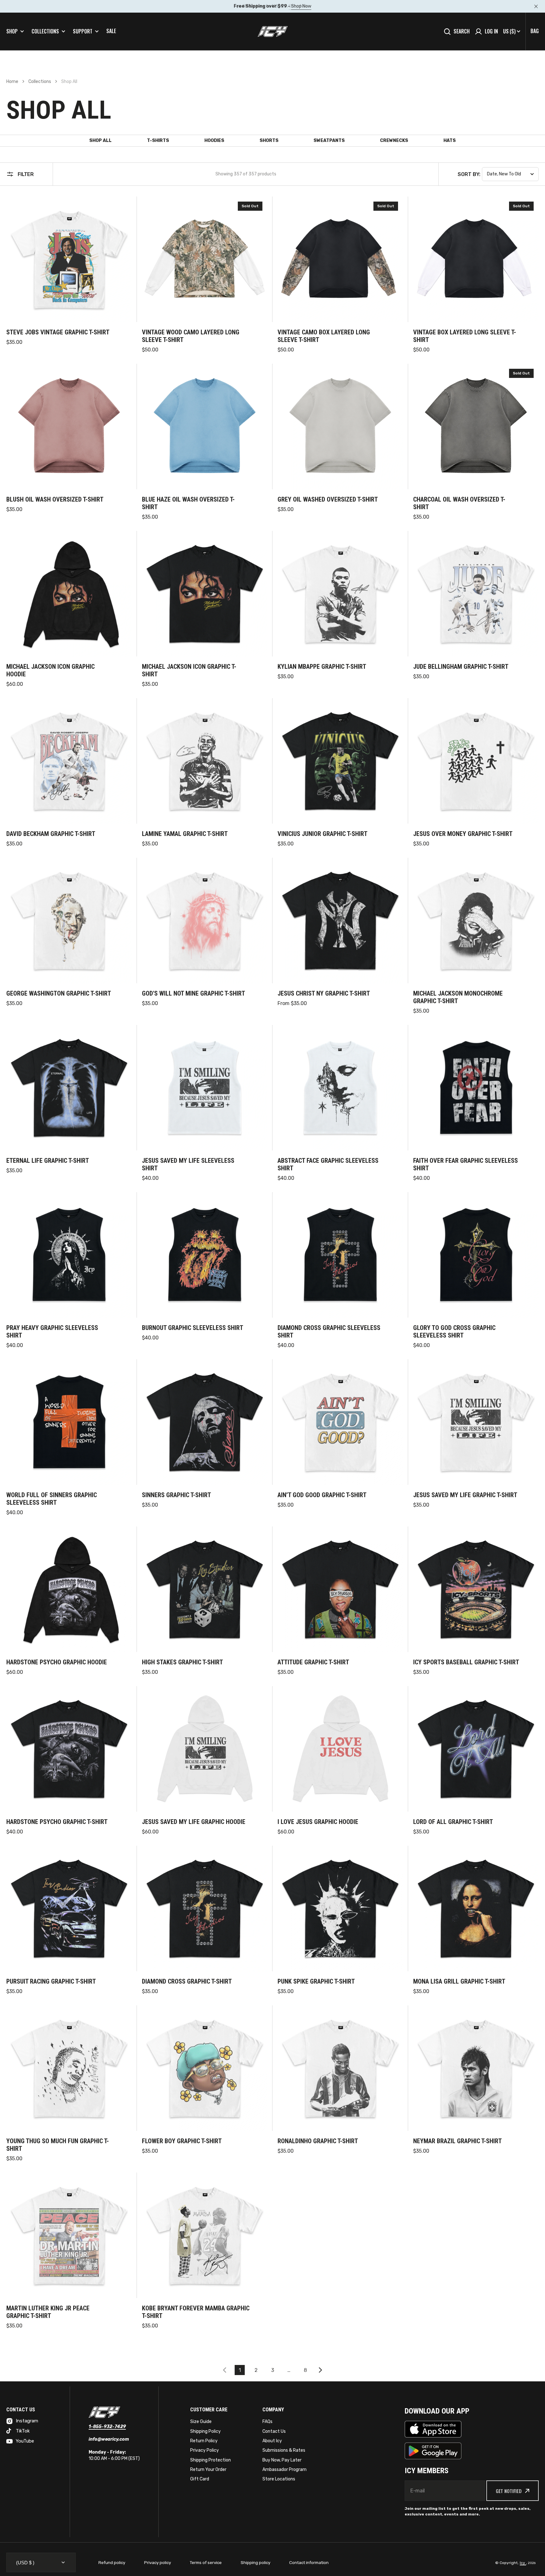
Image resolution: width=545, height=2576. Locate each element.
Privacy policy (158, 2563)
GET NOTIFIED (509, 2491)
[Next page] (322, 2370)
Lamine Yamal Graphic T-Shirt (185, 834)
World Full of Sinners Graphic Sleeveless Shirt (52, 1499)
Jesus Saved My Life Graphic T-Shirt (465, 1495)
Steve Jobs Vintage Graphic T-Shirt (58, 332)
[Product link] (69, 275)
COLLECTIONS (45, 31)
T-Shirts (158, 141)
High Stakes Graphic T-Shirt (182, 1662)
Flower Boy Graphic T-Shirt (182, 2141)
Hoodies (214, 141)
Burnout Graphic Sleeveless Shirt (193, 1328)
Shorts (269, 141)
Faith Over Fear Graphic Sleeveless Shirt (466, 1164)
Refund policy (112, 2563)
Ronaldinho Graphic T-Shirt (318, 2141)
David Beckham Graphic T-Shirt (51, 834)
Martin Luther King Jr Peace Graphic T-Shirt (48, 2312)
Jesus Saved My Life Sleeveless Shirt (188, 1164)
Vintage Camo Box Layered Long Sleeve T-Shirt (324, 336)
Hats (450, 141)
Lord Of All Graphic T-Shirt (453, 1822)
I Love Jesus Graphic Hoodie (318, 1822)
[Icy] (273, 32)
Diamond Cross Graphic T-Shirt (187, 1981)
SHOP (12, 31)
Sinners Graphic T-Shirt (176, 1495)
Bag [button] (535, 31)
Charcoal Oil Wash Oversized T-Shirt (459, 503)
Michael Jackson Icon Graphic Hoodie (50, 670)
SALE (111, 31)
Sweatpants (329, 141)
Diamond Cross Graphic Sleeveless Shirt (329, 1332)
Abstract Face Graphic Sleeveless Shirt (328, 1164)
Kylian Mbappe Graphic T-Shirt (322, 667)
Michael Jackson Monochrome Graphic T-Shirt (458, 997)
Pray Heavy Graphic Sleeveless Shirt (52, 1332)
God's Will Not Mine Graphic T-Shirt (193, 993)
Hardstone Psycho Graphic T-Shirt (57, 1822)
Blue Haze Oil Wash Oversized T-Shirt (188, 503)
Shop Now (301, 6)
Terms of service (206, 2563)
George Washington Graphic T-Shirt (59, 993)
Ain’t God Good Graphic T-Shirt (322, 1495)
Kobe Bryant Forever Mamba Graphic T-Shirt (196, 2312)
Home (12, 82)
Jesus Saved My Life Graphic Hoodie (194, 1822)
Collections (40, 82)
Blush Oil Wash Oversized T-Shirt (55, 499)
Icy (523, 2563)
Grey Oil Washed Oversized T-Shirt (328, 499)
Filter (26, 174)
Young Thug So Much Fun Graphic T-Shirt (58, 2145)
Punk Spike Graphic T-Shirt (316, 1981)
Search (462, 31)
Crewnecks (394, 141)
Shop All (100, 141)
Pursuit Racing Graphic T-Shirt (51, 1981)
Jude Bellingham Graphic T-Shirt (461, 667)
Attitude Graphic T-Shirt (313, 1662)
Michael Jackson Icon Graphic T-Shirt (189, 670)
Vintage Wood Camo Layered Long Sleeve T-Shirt (191, 336)
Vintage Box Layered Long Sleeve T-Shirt (465, 336)
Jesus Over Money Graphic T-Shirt (463, 834)
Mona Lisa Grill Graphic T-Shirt (459, 1981)
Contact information (309, 2563)
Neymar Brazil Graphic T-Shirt (457, 2141)
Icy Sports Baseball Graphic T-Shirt (466, 1662)
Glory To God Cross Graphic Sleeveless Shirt (454, 1332)
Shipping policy (255, 2563)
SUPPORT (83, 31)
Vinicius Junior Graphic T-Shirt (322, 834)
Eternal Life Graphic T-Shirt (48, 1161)
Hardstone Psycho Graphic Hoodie (57, 1662)
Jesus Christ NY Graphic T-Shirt (324, 993)
